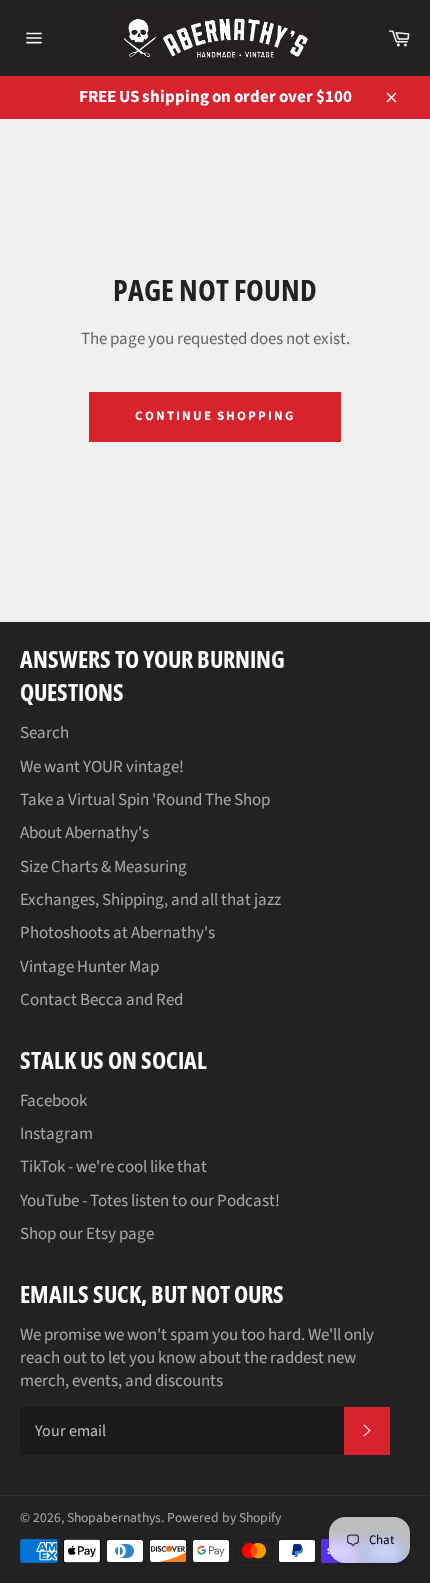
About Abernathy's (84, 833)
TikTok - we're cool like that (113, 1167)
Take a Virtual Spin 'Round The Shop (145, 800)
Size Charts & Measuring (103, 867)
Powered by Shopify (224, 1517)
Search (44, 733)
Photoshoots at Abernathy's (117, 933)
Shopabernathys (114, 1517)
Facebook (53, 1101)
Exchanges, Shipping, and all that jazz (150, 900)
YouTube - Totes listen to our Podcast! (150, 1201)
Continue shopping (215, 416)
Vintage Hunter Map (89, 967)
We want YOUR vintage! (102, 767)
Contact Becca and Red (101, 1000)
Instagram (56, 1134)
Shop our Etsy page (87, 1234)
